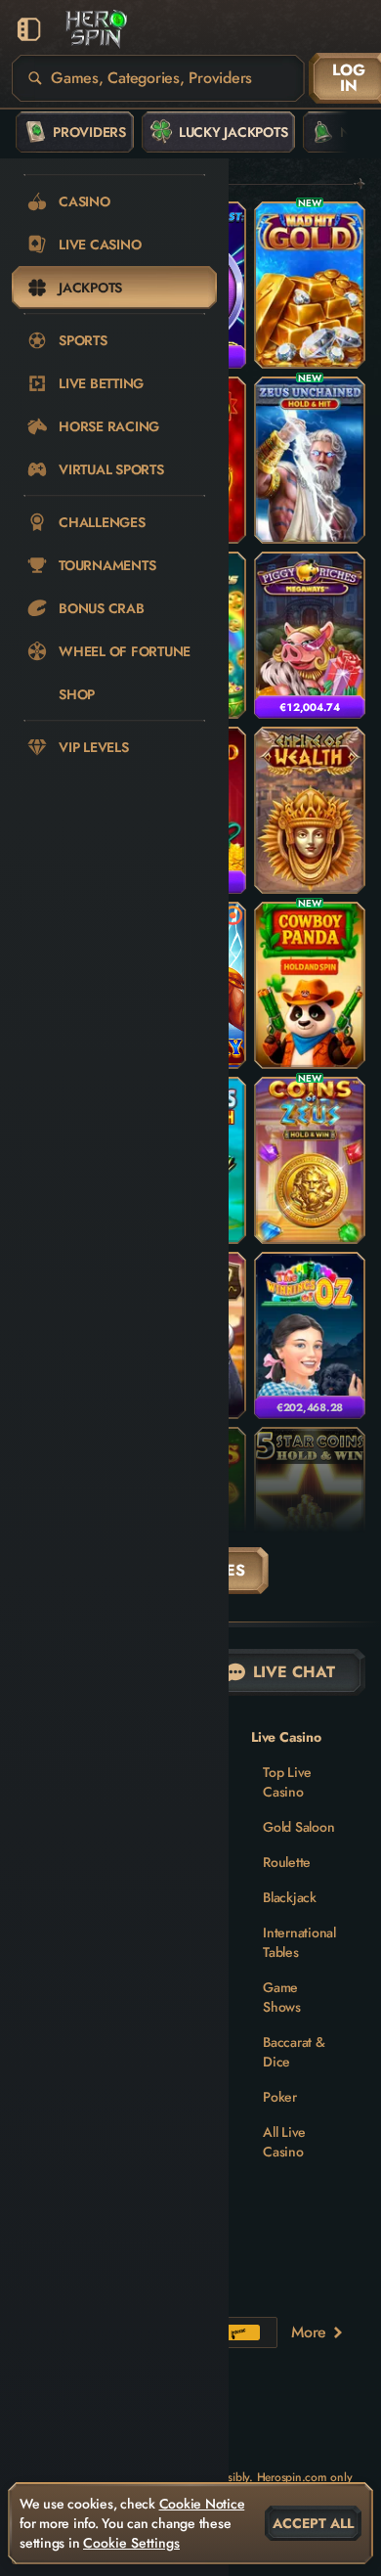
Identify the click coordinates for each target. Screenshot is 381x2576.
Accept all (313, 2523)
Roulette (287, 1862)
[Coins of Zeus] (310, 1160)
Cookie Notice (202, 2504)
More (309, 2332)
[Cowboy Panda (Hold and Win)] (310, 985)
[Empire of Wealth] (310, 810)
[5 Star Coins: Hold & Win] (310, 1510)
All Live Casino (284, 2142)
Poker (280, 2097)
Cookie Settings (131, 2543)
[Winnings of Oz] (310, 1335)
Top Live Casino (287, 1782)
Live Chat (294, 1672)
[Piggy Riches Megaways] (310, 635)
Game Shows (282, 1997)
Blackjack (290, 1897)
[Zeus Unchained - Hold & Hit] (310, 460)
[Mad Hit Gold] (310, 285)
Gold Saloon (298, 1827)
